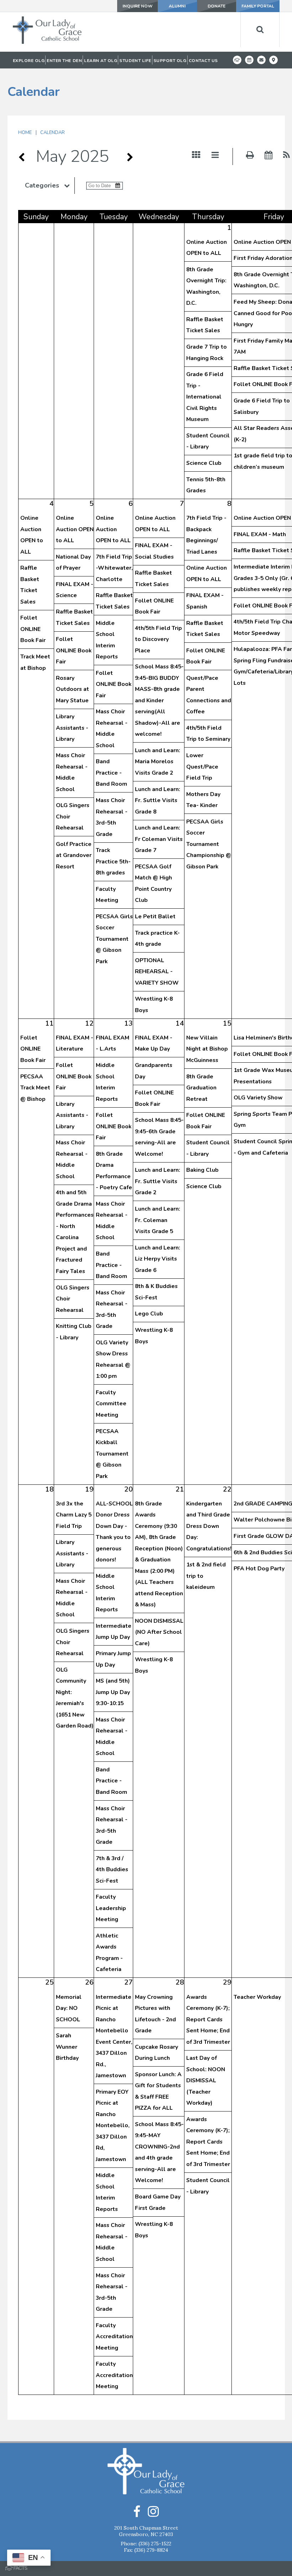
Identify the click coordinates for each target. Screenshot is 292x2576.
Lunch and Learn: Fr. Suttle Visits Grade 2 (158, 1181)
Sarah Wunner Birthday (67, 2047)
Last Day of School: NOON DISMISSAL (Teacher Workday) (206, 2080)
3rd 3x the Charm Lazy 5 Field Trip (74, 1515)
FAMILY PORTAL (258, 6)
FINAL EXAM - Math (260, 534)
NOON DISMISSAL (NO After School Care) (159, 1632)
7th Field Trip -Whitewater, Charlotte (114, 568)
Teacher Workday (257, 1997)
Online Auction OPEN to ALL (75, 529)
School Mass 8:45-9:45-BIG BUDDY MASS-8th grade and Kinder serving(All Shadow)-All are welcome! (159, 700)
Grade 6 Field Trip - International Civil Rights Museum (205, 397)
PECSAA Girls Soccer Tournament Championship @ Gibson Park (209, 844)
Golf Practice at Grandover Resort (74, 855)
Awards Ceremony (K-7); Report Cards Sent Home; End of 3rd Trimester (208, 2020)
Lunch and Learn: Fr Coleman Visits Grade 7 (159, 839)
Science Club (204, 463)
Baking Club (202, 1170)
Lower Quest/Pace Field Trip (202, 767)
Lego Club (149, 1314)
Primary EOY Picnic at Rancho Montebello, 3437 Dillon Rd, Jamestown (113, 2126)
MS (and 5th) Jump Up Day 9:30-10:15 (113, 1692)
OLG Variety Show (258, 1098)
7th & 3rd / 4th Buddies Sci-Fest (112, 1870)
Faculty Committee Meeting (111, 1404)
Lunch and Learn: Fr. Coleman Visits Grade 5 (158, 1220)
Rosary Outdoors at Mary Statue (72, 689)
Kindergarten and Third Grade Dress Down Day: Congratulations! (209, 1526)
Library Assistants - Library (72, 728)
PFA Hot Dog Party (259, 1569)
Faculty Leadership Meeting (111, 1908)
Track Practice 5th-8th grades (113, 861)
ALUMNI (177, 6)
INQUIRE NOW (137, 6)
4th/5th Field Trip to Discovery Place (158, 639)
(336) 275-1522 (155, 2544)
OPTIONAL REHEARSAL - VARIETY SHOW (157, 972)
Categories (42, 185)
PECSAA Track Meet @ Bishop (35, 1088)
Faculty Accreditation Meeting (114, 2337)
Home (25, 133)
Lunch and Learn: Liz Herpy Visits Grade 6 (158, 1259)
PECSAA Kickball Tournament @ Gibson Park (112, 1454)
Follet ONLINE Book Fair (33, 629)
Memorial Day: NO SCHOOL (69, 2008)
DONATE (217, 6)
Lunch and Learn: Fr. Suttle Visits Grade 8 (158, 800)
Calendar (53, 133)
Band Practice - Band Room (111, 773)
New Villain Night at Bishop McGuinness (207, 1049)
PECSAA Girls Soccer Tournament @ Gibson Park (114, 939)
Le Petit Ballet (155, 917)
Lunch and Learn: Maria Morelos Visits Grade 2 (158, 762)
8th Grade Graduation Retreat (201, 1088)
